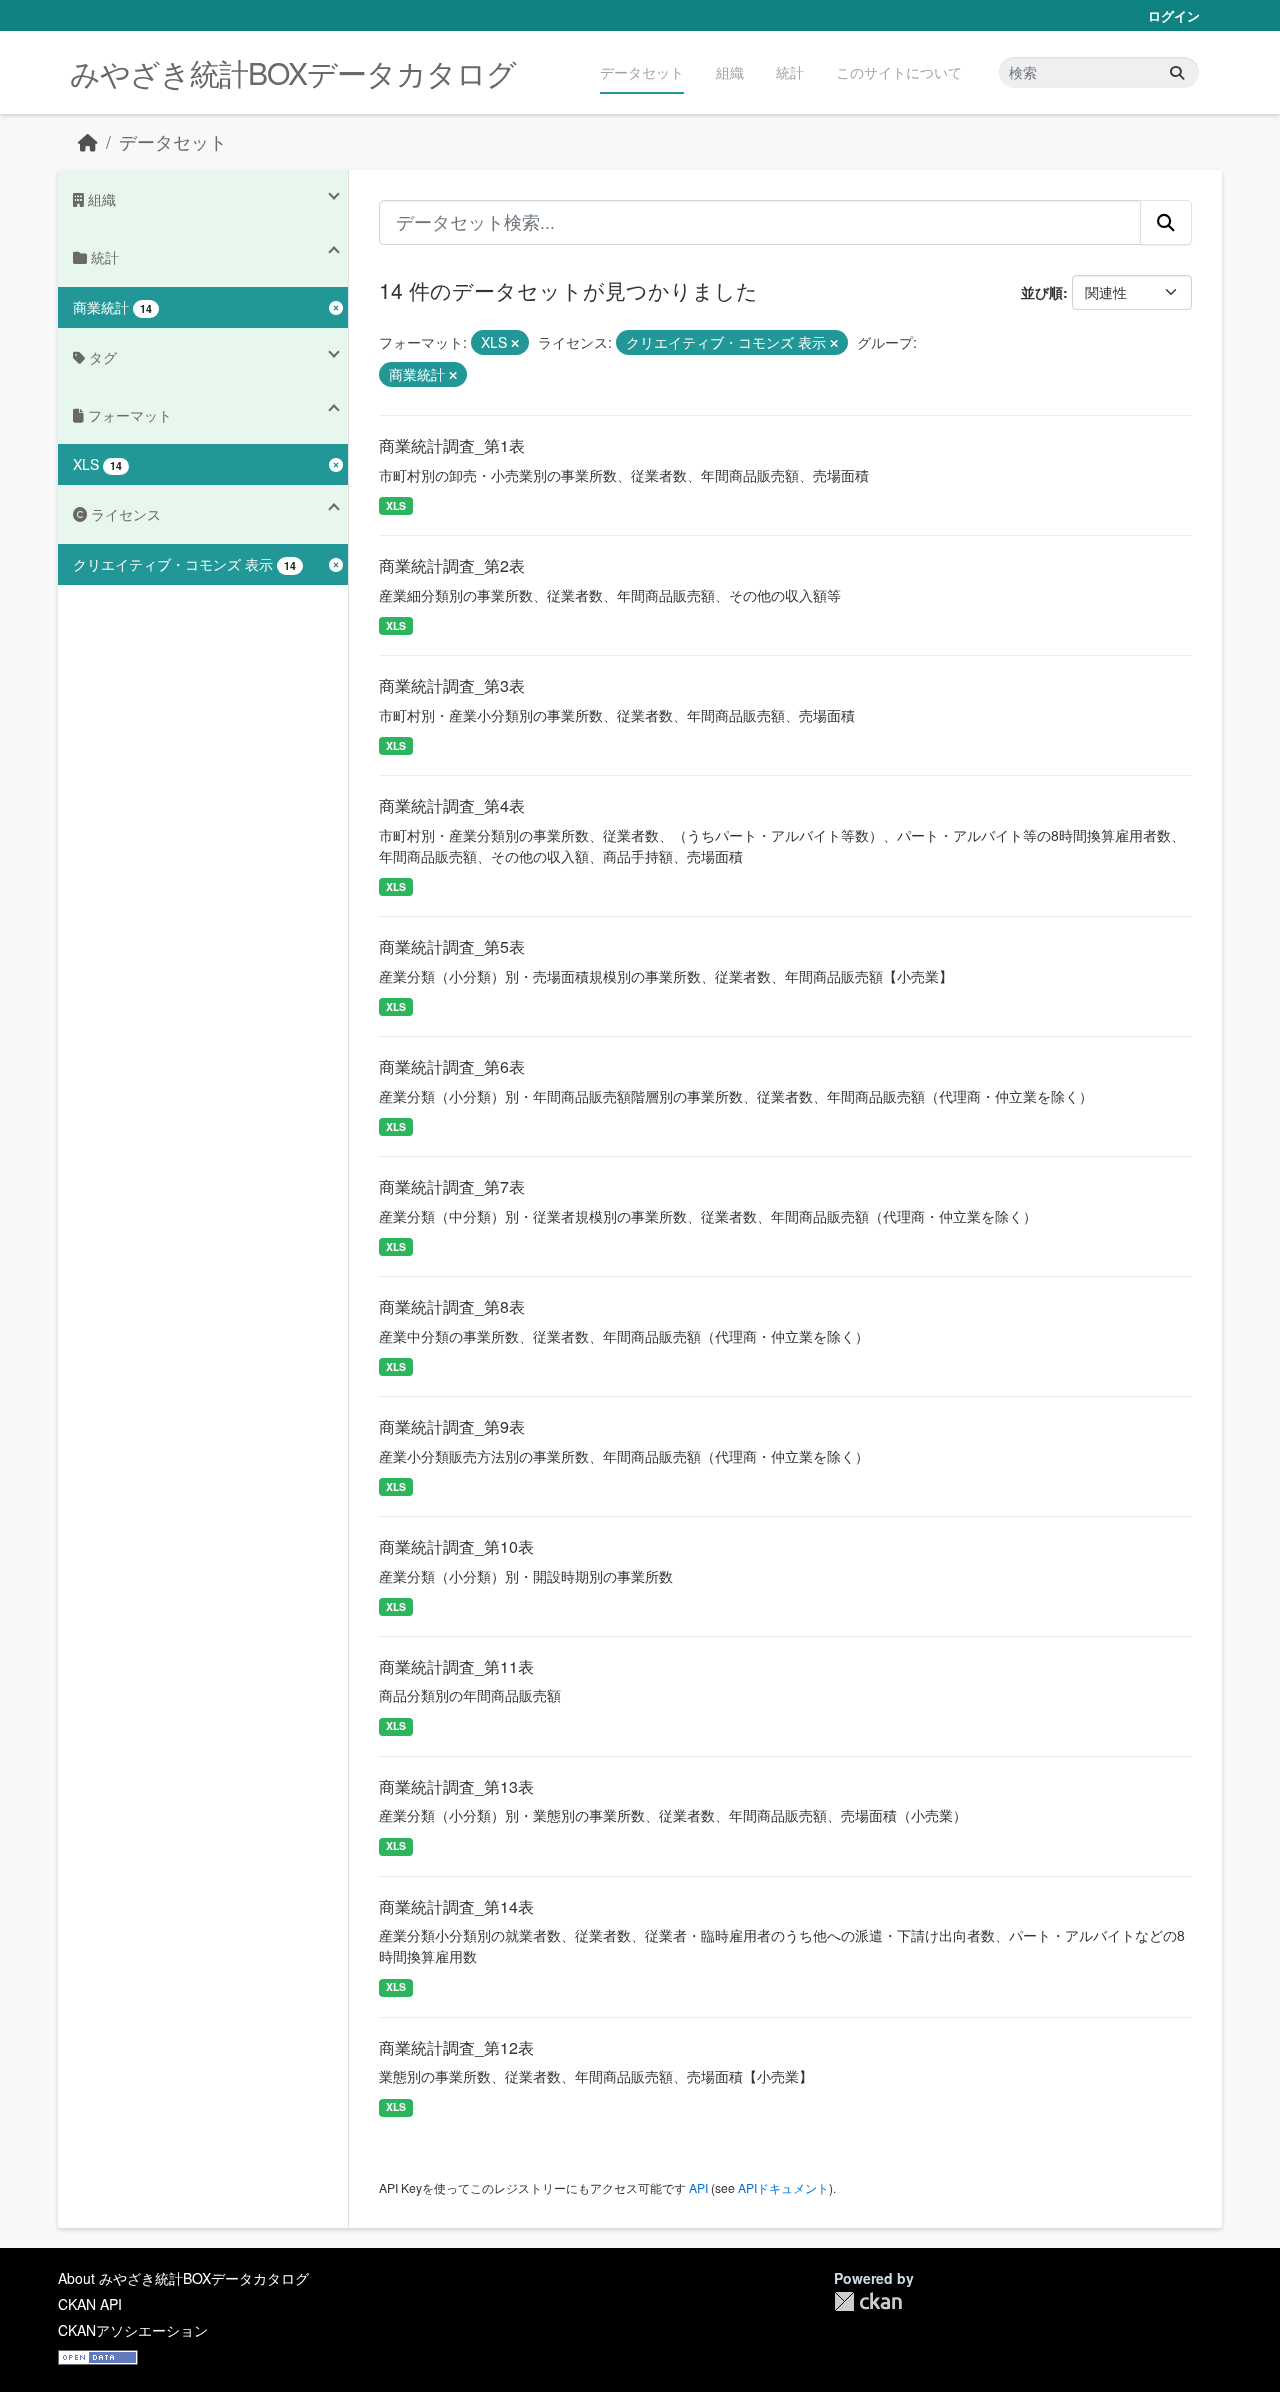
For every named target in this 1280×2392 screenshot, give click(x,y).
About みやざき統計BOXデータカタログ (183, 2278)
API (698, 2187)
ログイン (1174, 15)
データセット (642, 72)
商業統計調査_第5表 (452, 946)
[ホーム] (88, 141)
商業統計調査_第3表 (452, 685)
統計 (790, 72)
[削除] (515, 343)
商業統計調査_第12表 (456, 2047)
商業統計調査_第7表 (452, 1186)
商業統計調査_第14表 (456, 1906)
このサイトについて (899, 72)
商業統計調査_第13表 (456, 1786)
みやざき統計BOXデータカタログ (293, 72)
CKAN (868, 2301)
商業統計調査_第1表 (452, 445)
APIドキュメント (783, 2187)
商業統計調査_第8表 (452, 1306)
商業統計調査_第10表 (456, 1546)
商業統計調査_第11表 (456, 1666)
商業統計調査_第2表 (452, 565)
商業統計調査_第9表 (452, 1426)
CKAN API (90, 2304)
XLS (396, 505)
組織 (730, 72)
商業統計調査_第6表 (452, 1066)
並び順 (1042, 292)
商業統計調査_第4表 (452, 805)
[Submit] (1177, 72)
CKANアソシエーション (133, 2330)
